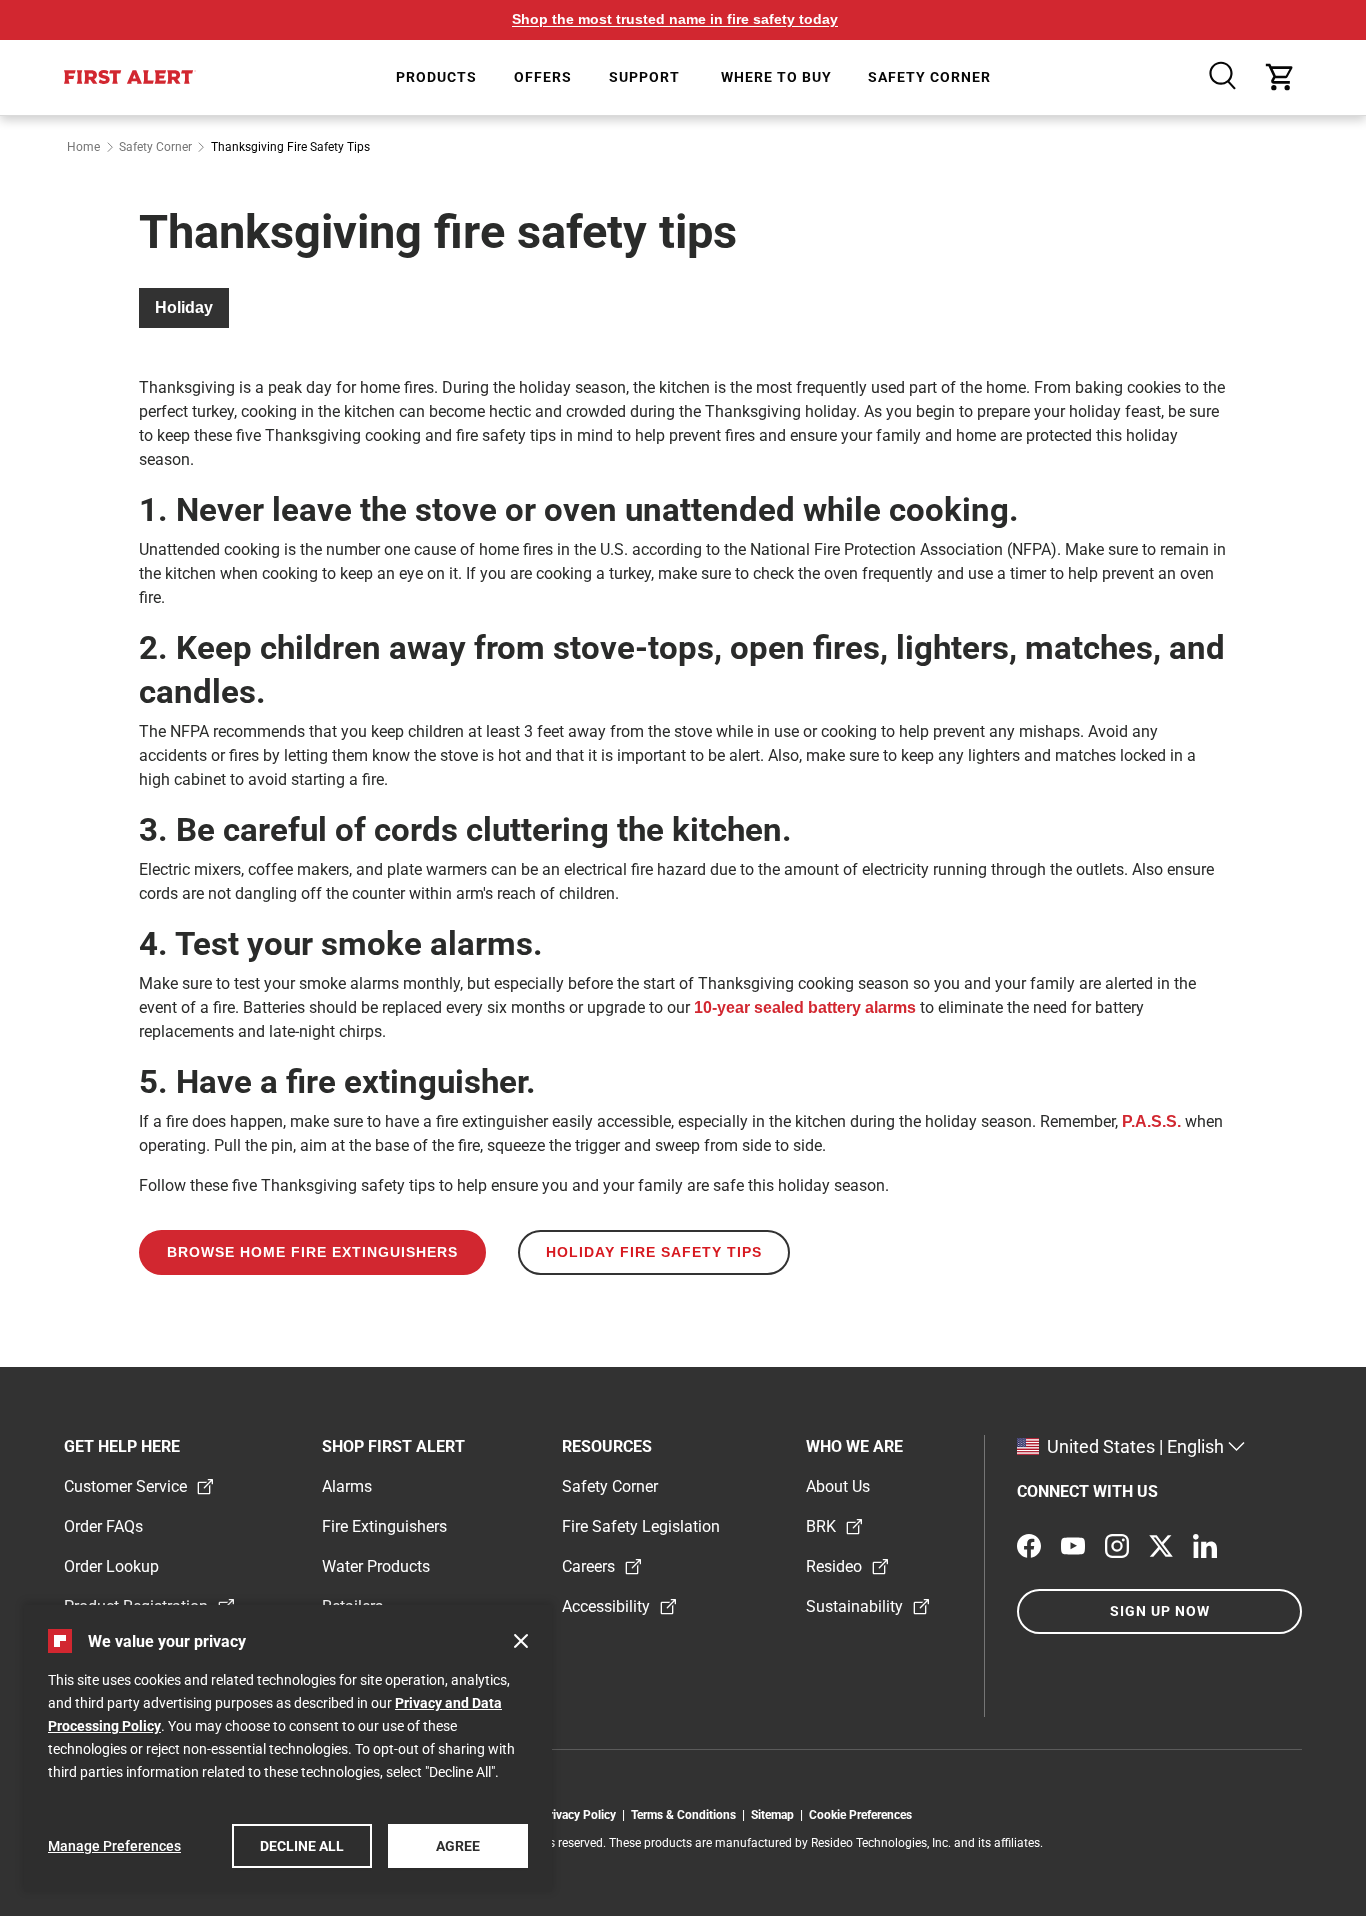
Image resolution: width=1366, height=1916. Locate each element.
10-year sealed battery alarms (805, 1007)
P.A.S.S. (1151, 1121)
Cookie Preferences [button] (860, 1815)
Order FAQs (103, 1526)
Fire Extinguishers (384, 1526)
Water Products (376, 1566)
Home (83, 147)
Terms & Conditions (686, 1815)
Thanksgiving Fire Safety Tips (290, 147)
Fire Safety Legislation (641, 1526)
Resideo (834, 1566)
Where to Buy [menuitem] (776, 77)
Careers (588, 1566)
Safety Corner (155, 147)
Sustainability (854, 1606)
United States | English (1135, 1446)
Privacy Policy (581, 1815)
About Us (838, 1486)
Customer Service (125, 1486)
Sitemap (775, 1815)
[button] (1224, 77)
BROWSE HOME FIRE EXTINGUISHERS (312, 1252)
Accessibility (606, 1606)
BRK (821, 1526)
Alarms (347, 1486)
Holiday (184, 307)
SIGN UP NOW (1160, 1611)
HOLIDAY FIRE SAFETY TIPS (654, 1252)
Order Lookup (111, 1566)
